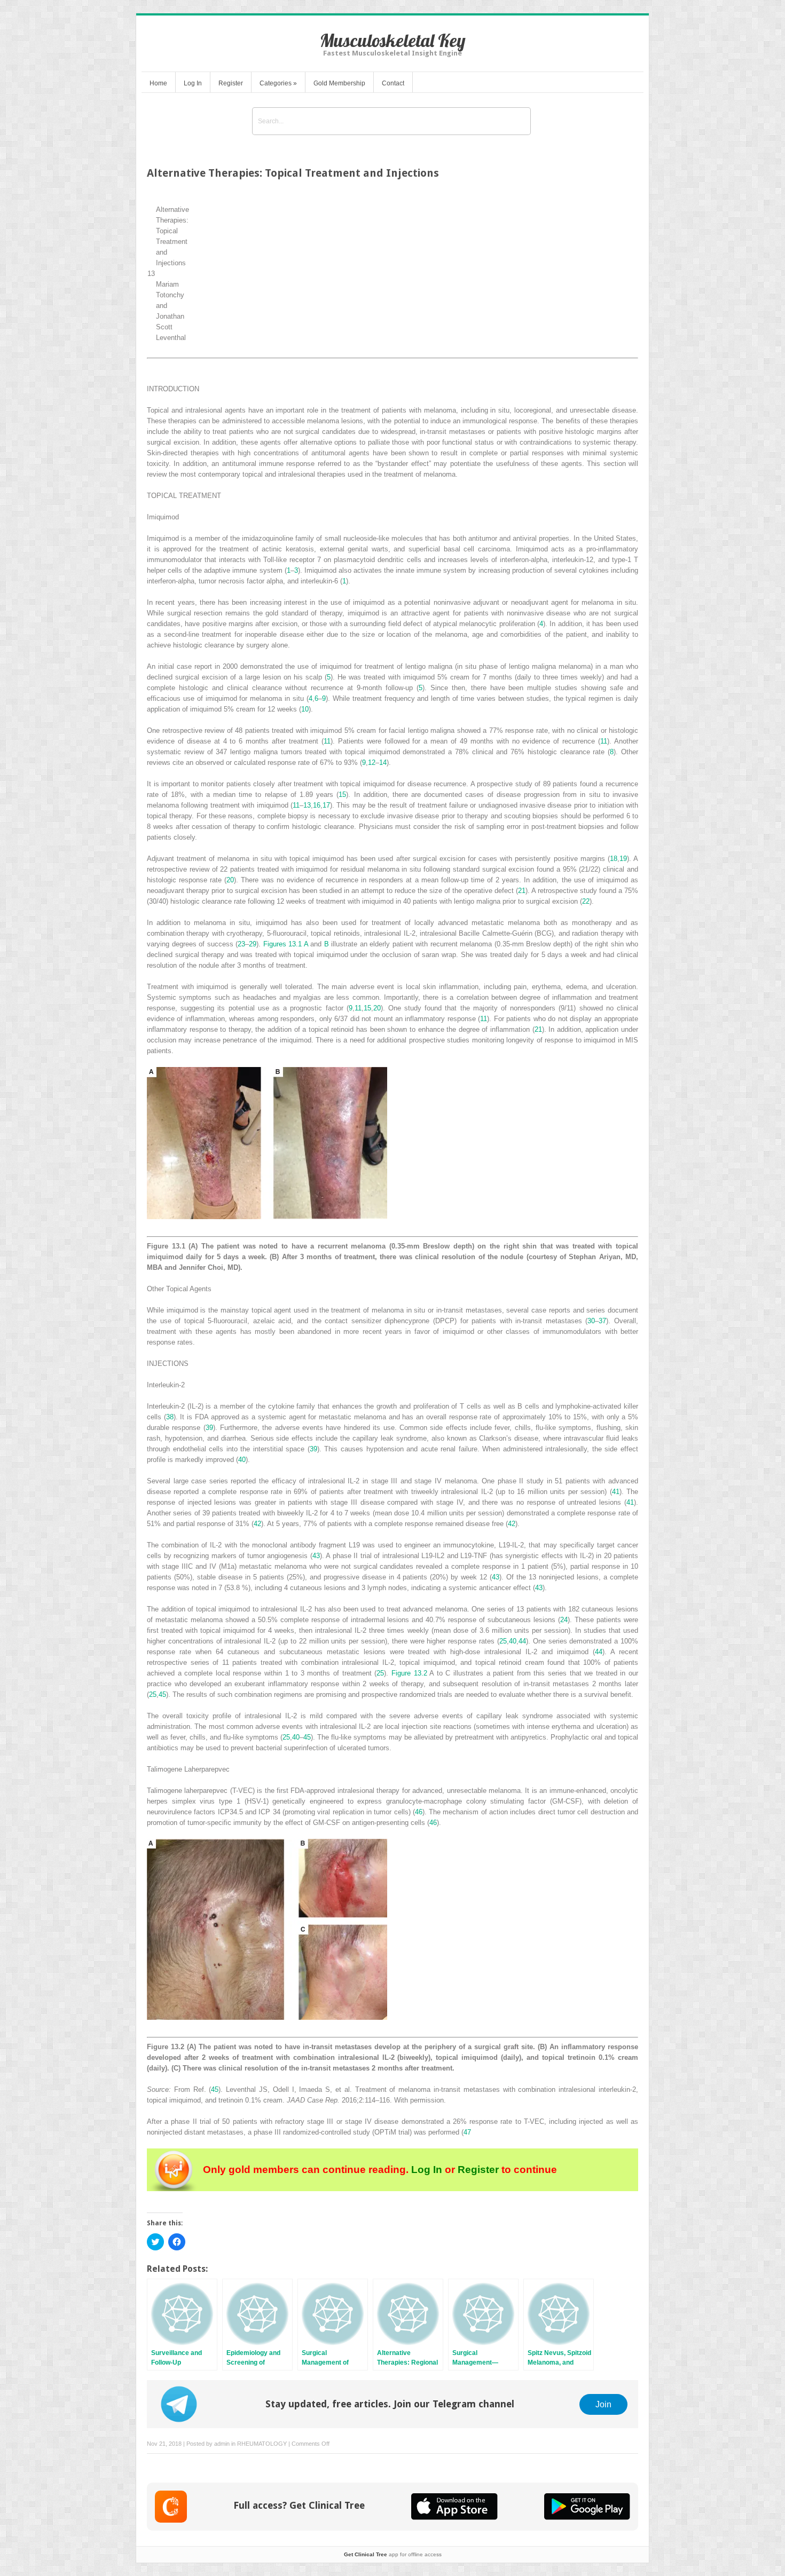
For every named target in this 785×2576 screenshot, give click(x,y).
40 (242, 1460)
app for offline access (393, 2554)
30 (591, 1321)
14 (383, 762)
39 (209, 1428)
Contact (393, 83)
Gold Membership (339, 83)
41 (616, 1492)
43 (316, 1556)
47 (467, 2132)
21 (522, 891)
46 (419, 1812)
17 (326, 805)
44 (522, 1641)
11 (327, 741)
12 (372, 762)
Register (231, 83)
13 (307, 805)
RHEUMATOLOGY (262, 2444)
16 (317, 805)
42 (257, 1524)
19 (623, 859)
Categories (278, 83)
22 (586, 901)
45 (162, 1694)
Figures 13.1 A (286, 944)
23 (241, 944)
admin (222, 2444)
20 (230, 880)
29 (253, 944)
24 (564, 1620)
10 (305, 709)
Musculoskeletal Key (393, 40)
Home (158, 83)
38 (170, 1417)
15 (342, 795)
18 (614, 859)
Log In (193, 83)
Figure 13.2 (409, 1673)
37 (602, 1321)
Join (603, 2404)
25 (503, 1641)
